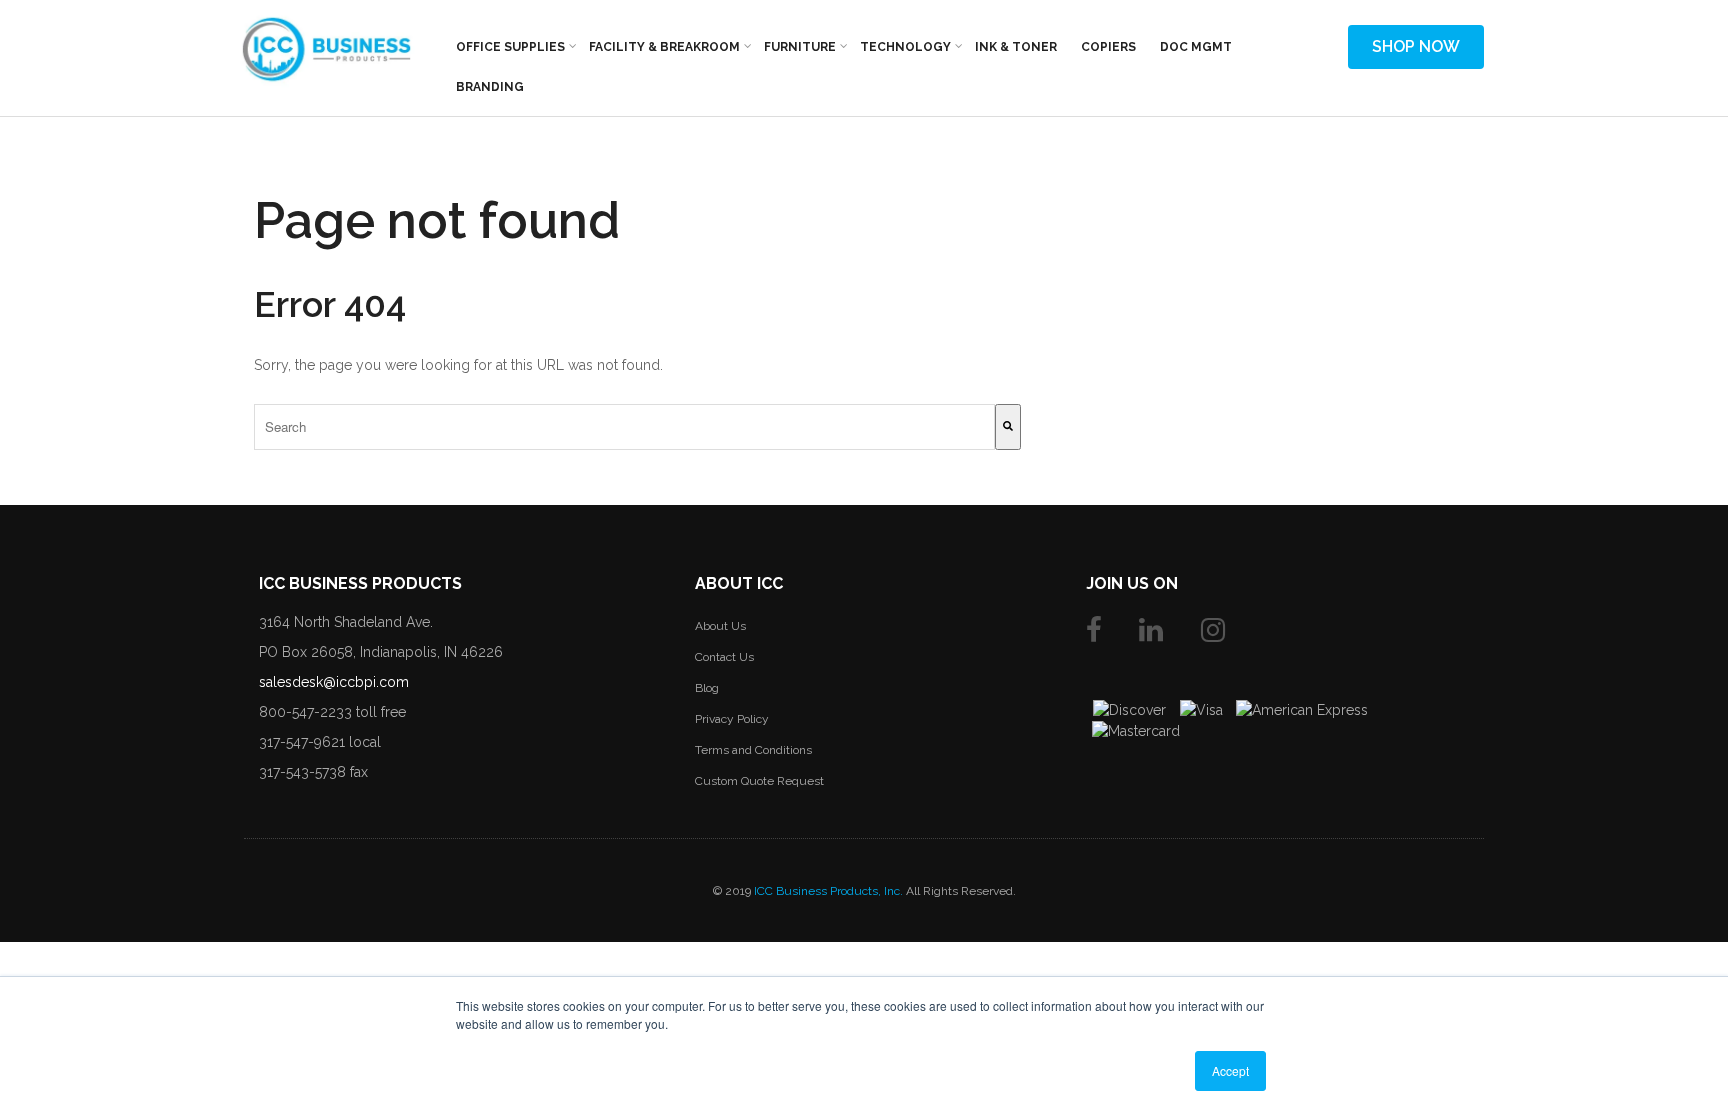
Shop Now (1416, 46)
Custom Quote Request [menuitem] (759, 781)
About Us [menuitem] (720, 626)
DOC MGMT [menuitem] (1196, 47)
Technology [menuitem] (905, 47)
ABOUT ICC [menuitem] (739, 583)
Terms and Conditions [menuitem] (753, 750)
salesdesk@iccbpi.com (334, 682)
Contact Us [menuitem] (724, 657)
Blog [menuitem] (707, 688)
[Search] (1008, 427)
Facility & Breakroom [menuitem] (664, 47)
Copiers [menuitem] (1108, 47)
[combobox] (624, 427)
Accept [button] (1230, 1070)
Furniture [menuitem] (800, 47)
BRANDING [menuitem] (490, 87)
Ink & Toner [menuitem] (1016, 47)
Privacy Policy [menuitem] (732, 719)
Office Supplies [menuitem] (510, 47)
